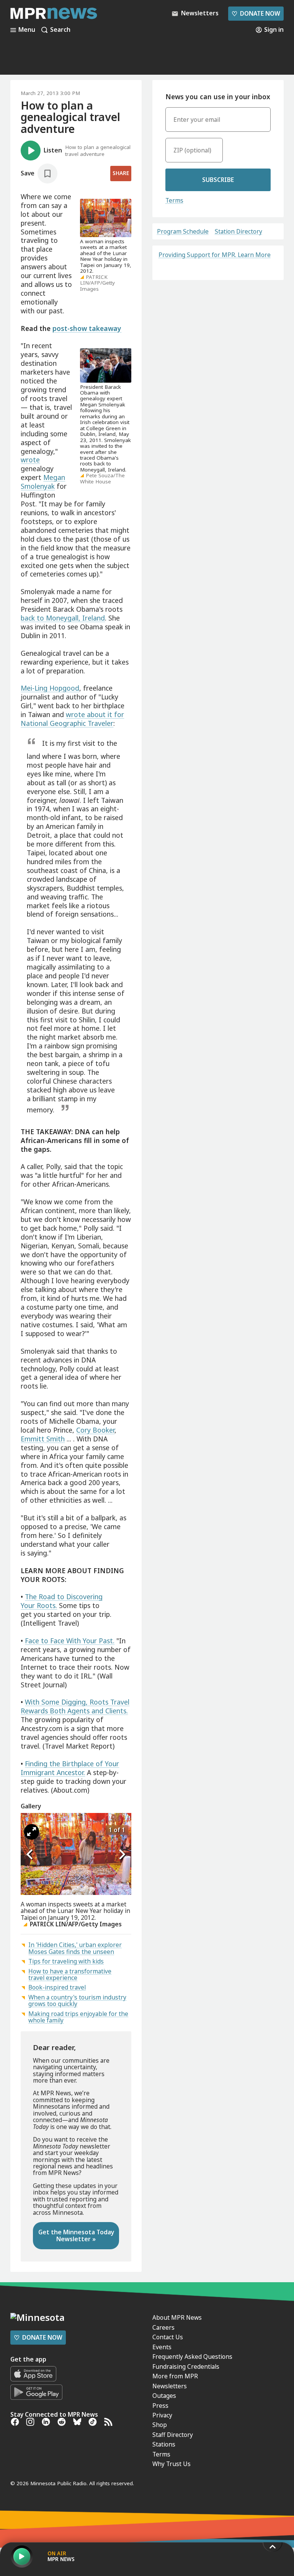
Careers (163, 2327)
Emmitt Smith (43, 1439)
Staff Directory (173, 2435)
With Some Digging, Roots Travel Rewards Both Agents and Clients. (75, 1706)
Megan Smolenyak (43, 482)
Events (162, 2347)
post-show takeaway (87, 328)
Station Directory (238, 232)
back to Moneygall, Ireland (63, 618)
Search (60, 30)
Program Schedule (183, 232)
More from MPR (175, 2376)
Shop (160, 2425)
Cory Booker (95, 1430)
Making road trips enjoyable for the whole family (78, 2017)
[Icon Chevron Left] (30, 1854)
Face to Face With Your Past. (70, 1641)
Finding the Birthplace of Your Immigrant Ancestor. (70, 1768)
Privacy (162, 2415)
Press (160, 2406)
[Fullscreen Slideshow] (32, 1832)
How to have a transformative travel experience (70, 1974)
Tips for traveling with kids (66, 1961)
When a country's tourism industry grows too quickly (77, 2000)
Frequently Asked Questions (192, 2357)
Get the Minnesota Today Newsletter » (76, 2235)
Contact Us (168, 2337)
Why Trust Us (171, 2464)
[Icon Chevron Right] (122, 1854)
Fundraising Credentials (186, 2366)
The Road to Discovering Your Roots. (62, 1601)
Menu (27, 30)
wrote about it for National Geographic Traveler (72, 719)
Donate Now (256, 13)
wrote (30, 460)
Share (121, 173)
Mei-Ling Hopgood (50, 688)
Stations (164, 2444)
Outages (164, 2396)
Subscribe (218, 180)
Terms (174, 200)
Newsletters (170, 2386)
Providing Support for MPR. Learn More (215, 255)
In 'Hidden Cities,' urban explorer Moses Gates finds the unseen (75, 1948)
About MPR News (177, 2317)
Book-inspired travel (57, 1987)
